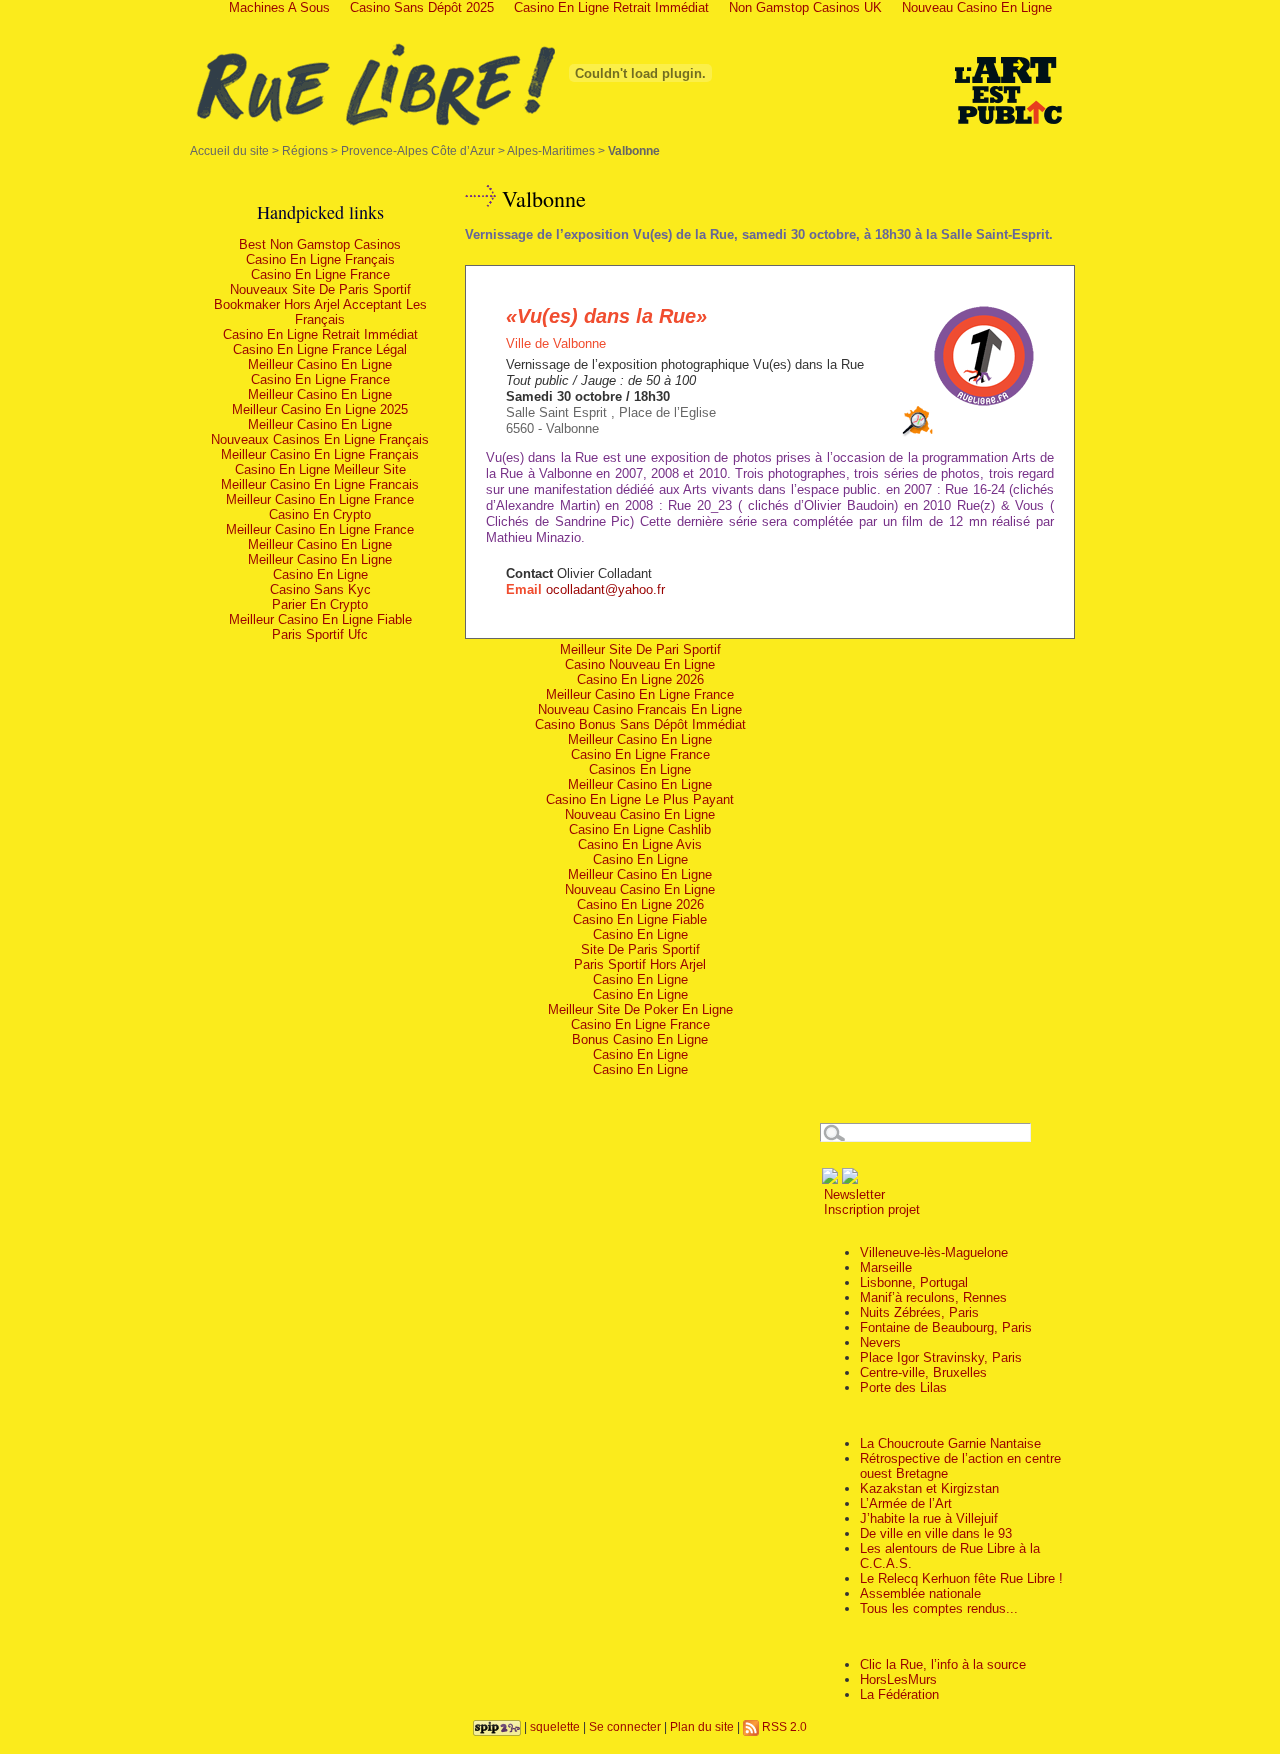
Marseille (886, 1267)
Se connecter (625, 1726)
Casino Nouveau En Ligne (640, 664)
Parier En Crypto (320, 604)
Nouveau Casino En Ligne (640, 814)
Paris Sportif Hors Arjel (640, 964)
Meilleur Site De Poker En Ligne (640, 1009)
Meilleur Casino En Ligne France (320, 499)
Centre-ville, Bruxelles (923, 1372)
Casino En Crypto (320, 514)
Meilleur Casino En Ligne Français (320, 454)
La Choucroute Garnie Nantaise (950, 1443)
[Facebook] (830, 1179)
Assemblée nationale (920, 1593)
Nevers (880, 1342)
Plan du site (702, 1726)
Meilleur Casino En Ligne (320, 364)
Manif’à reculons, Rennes (933, 1297)
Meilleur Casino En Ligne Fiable (320, 619)
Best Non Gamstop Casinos (320, 244)
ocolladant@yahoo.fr (605, 589)
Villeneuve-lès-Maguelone (934, 1252)
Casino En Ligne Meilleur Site (320, 469)
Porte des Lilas (903, 1387)
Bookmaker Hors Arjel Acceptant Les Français (320, 312)
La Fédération (899, 1694)
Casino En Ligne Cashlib (640, 829)
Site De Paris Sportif (640, 949)
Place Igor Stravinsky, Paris (941, 1357)
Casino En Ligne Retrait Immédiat (320, 334)
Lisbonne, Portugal (914, 1282)
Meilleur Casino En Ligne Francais (320, 484)
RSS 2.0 (783, 1726)
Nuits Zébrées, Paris (919, 1312)
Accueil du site (229, 150)
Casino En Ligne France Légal (320, 349)
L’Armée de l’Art (906, 1503)
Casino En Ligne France (320, 274)
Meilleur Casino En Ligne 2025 (320, 409)
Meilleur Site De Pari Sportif (640, 649)
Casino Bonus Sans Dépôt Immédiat (640, 724)
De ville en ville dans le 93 (936, 1533)
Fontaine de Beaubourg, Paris (946, 1327)
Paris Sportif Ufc (320, 634)
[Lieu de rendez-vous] (918, 432)
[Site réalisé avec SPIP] (497, 1726)
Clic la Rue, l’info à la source (943, 1664)
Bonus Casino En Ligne (640, 1039)
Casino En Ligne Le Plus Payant (640, 799)
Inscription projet (870, 1209)
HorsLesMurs (898, 1679)
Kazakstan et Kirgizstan (929, 1488)
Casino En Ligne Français (320, 259)
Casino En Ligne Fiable (640, 919)
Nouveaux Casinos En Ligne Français (320, 439)
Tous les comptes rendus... (939, 1608)
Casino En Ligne (320, 574)
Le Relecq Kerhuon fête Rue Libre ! (961, 1578)
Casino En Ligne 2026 (640, 679)
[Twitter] (850, 1179)
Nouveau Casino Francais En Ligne (640, 709)
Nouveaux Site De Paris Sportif (320, 289)
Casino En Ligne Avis (640, 844)
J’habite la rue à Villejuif (929, 1518)
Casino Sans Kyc (320, 589)
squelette (555, 1726)
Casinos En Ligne (640, 769)
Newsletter (852, 1194)
